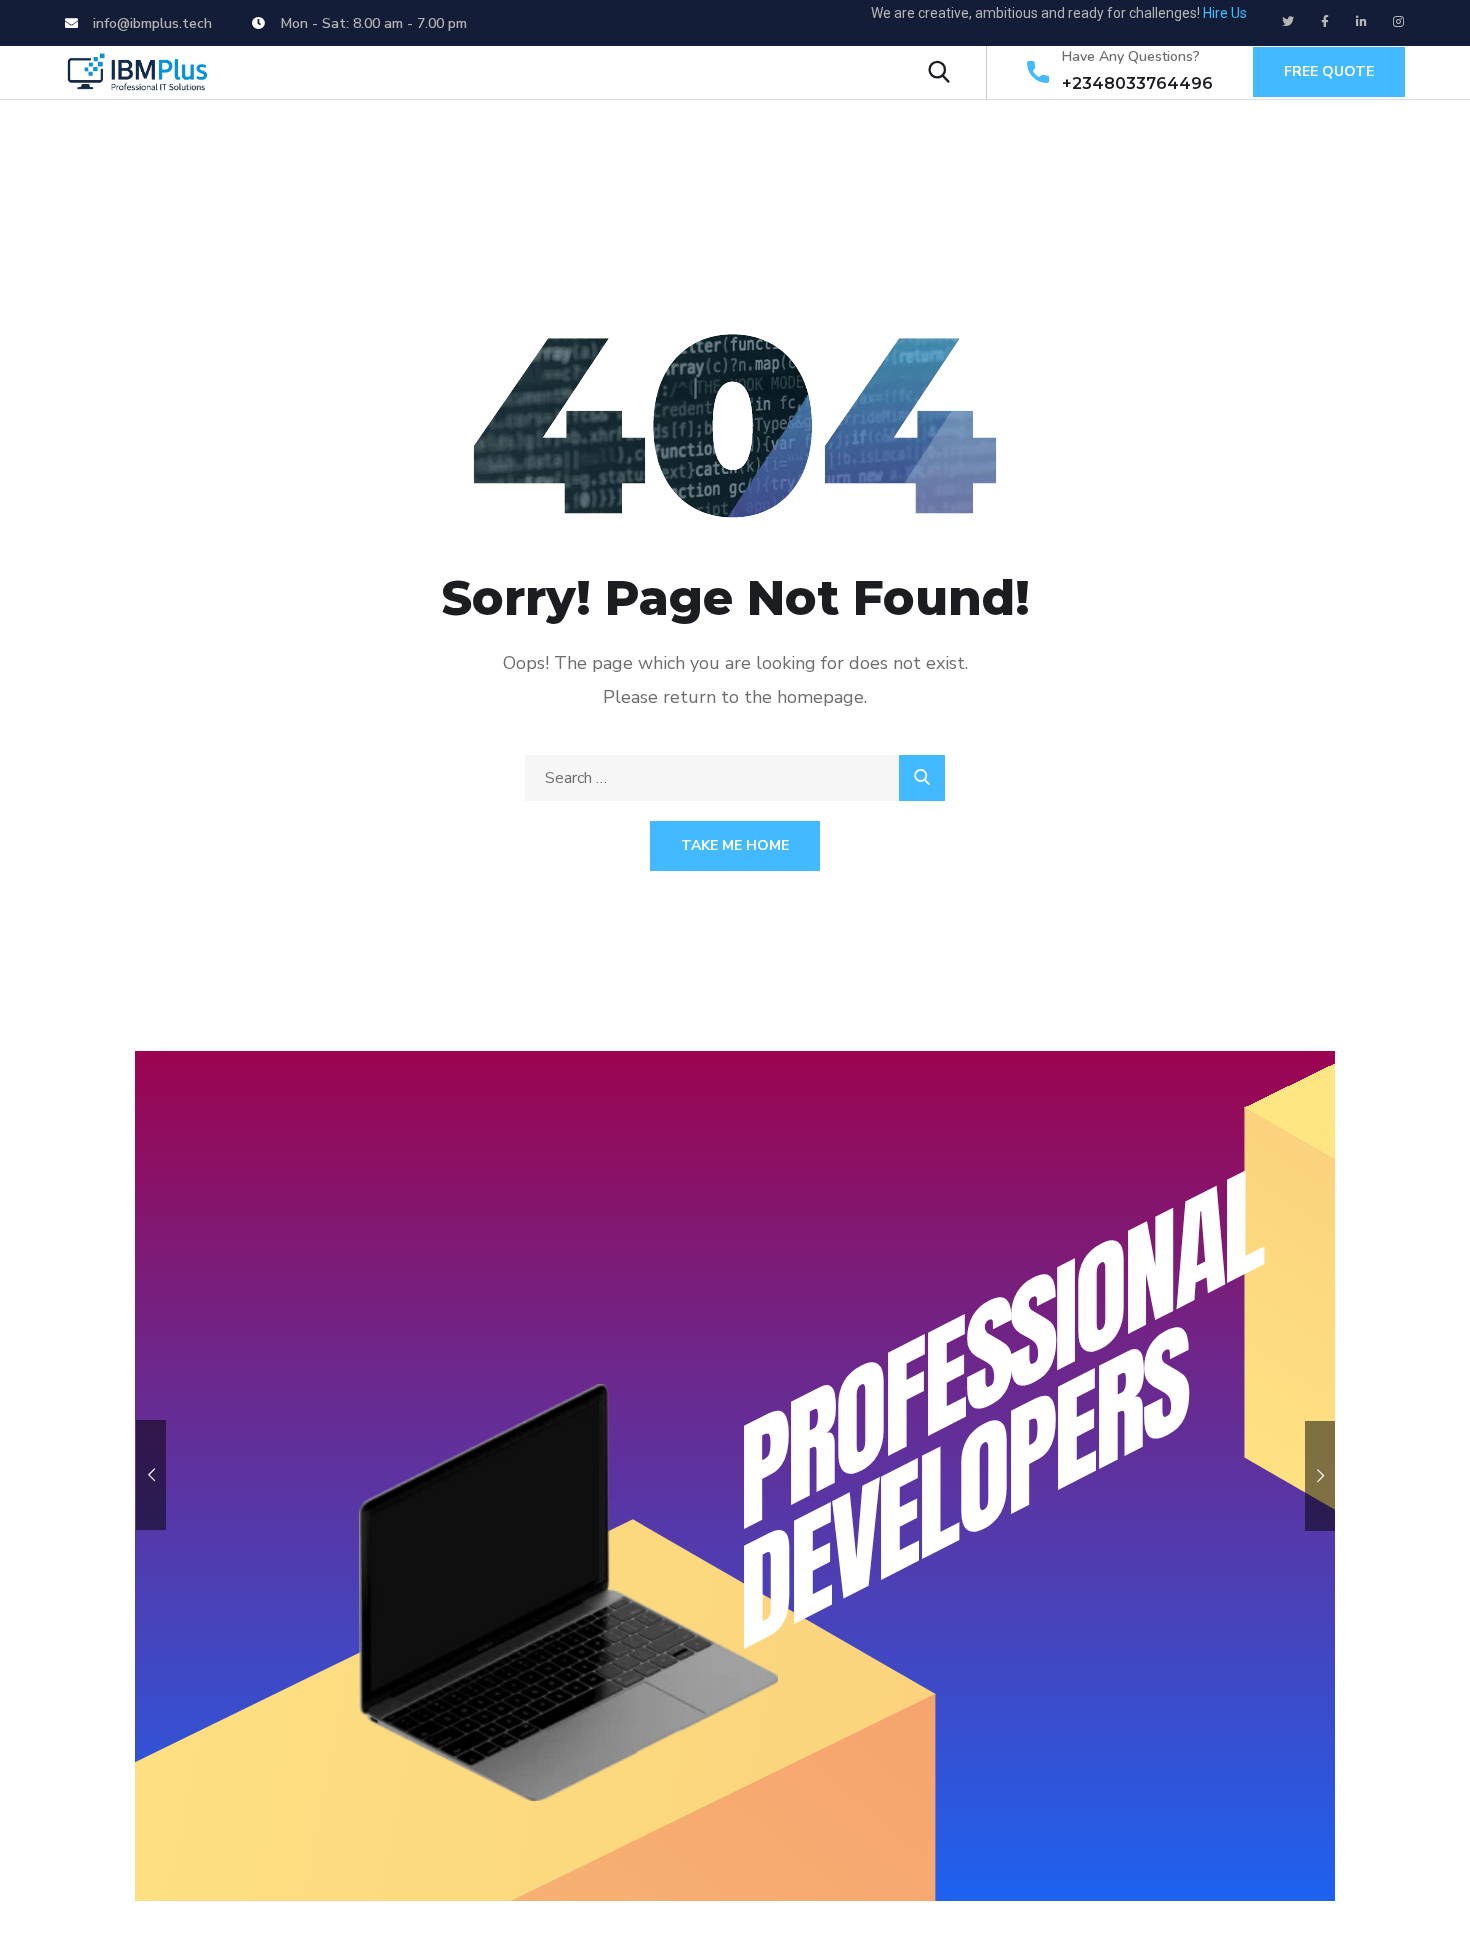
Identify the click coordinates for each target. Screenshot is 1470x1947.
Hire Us (1225, 13)
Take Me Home (735, 845)
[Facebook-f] (1325, 22)
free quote (1329, 71)
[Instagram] (1399, 22)
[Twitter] (1288, 22)
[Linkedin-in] (1362, 22)
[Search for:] (735, 778)
